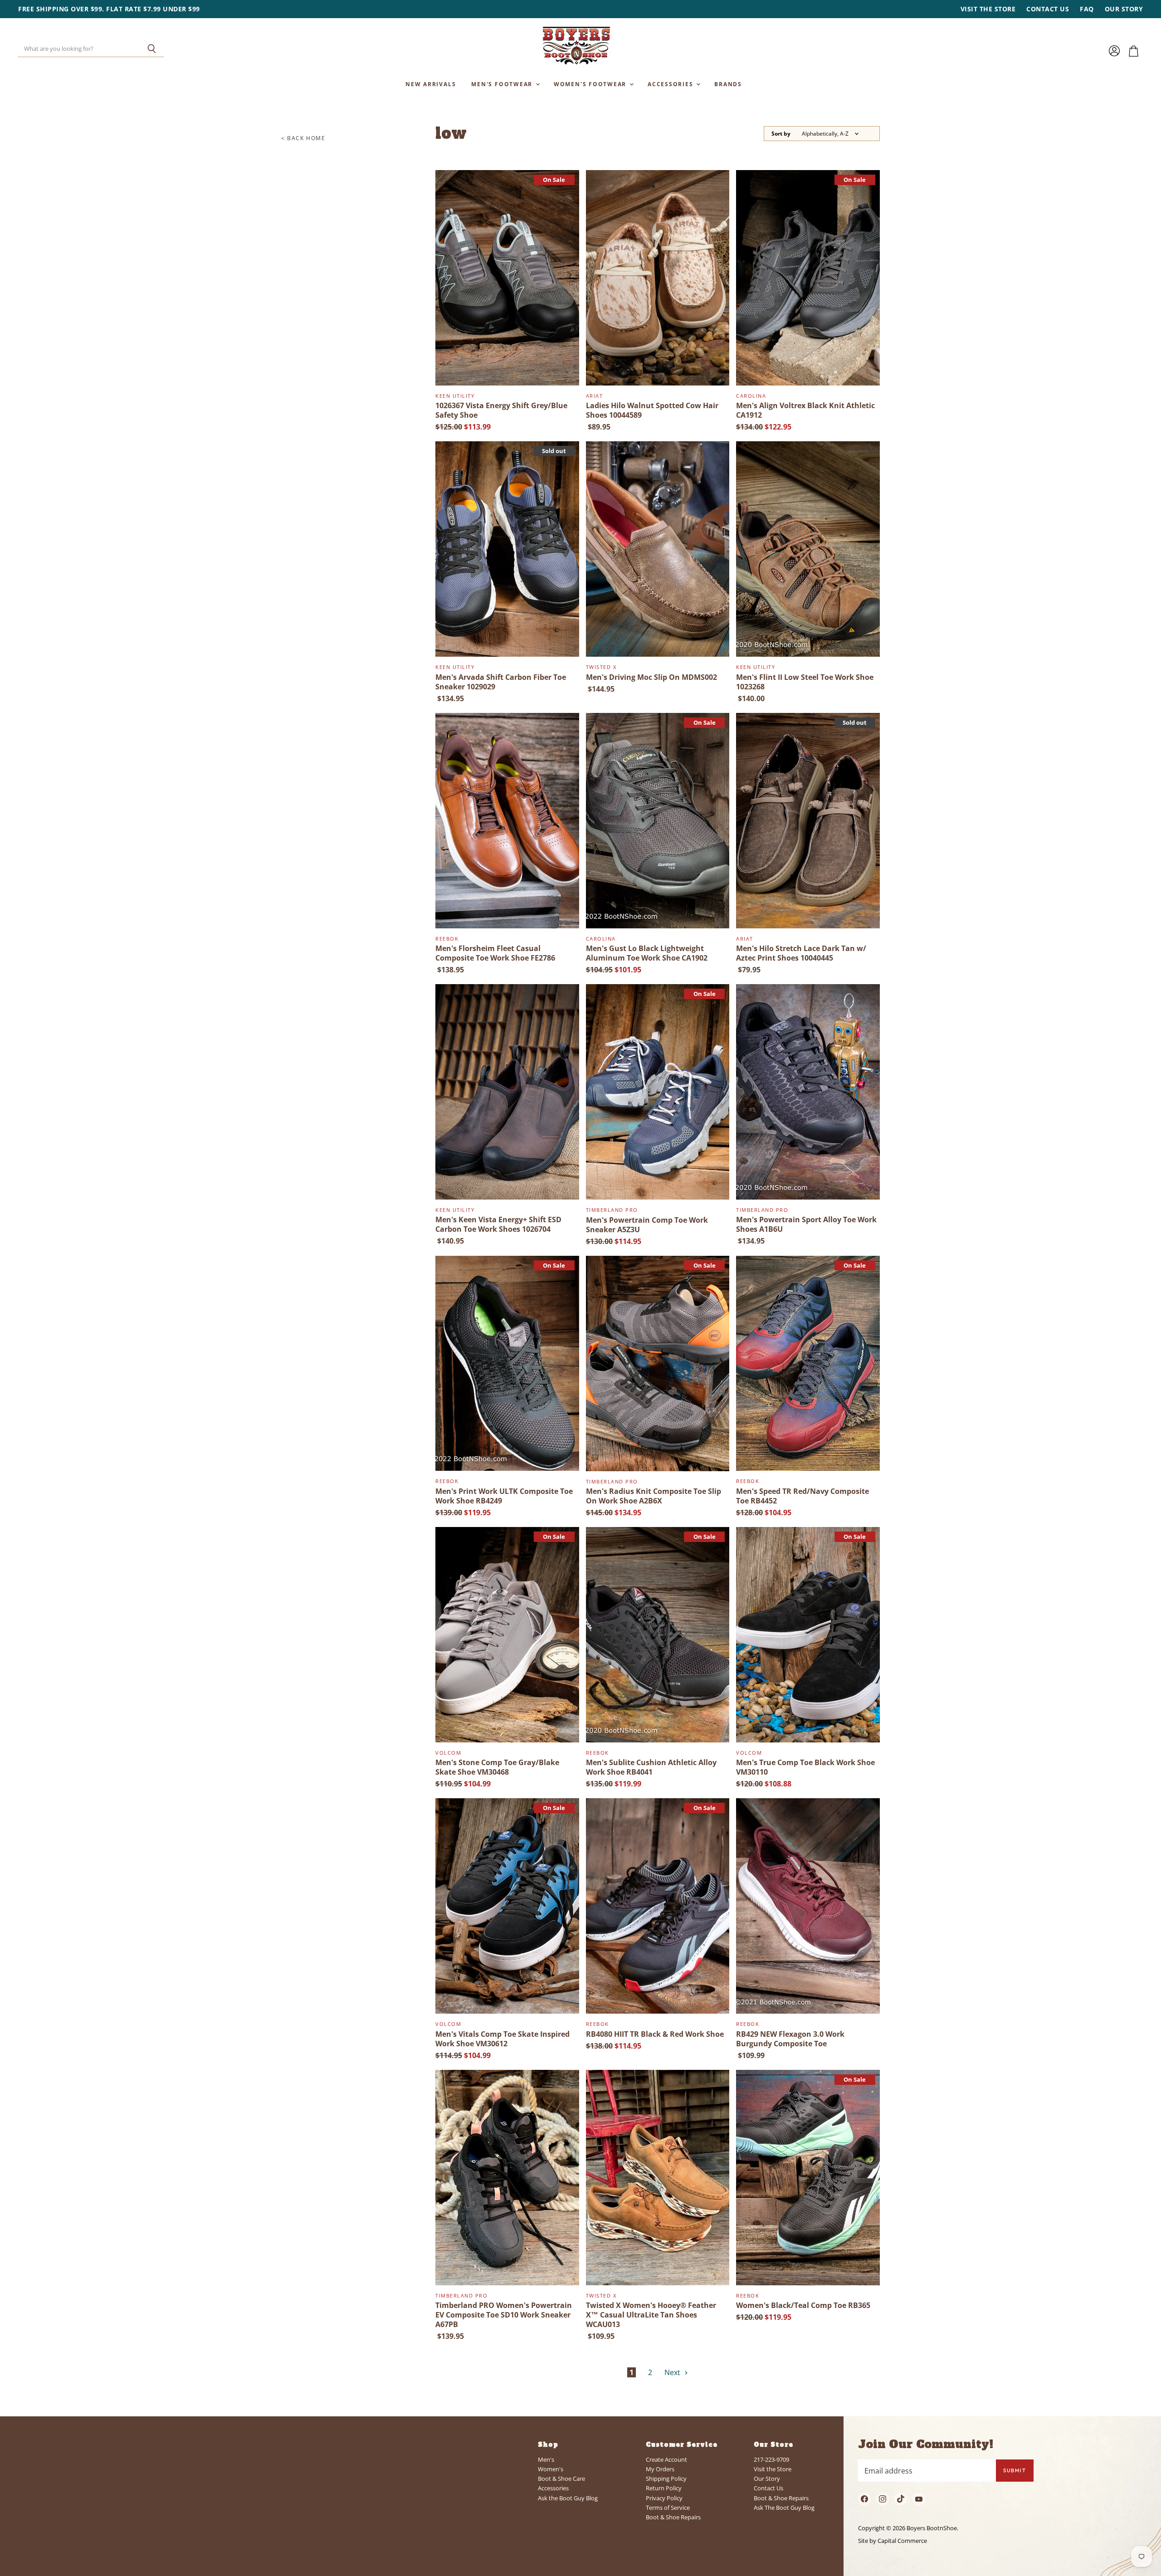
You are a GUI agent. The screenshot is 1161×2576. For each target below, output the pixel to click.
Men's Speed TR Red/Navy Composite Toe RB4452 (802, 1496)
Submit (1015, 2470)
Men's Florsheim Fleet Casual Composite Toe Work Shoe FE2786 (495, 953)
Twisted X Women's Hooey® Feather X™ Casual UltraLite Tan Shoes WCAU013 (651, 2315)
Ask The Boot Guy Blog (784, 2508)
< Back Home (303, 138)
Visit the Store (988, 9)
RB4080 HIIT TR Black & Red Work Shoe (655, 2034)
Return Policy (664, 2488)
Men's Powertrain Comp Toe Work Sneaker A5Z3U (647, 1225)
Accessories (671, 84)
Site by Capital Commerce (893, 2541)
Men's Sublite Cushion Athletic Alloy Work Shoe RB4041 (651, 1767)
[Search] (152, 49)
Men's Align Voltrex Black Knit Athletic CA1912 (805, 410)
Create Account (666, 2459)
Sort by (781, 134)
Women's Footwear (591, 84)
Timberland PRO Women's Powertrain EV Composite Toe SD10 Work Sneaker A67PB (504, 2315)
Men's (546, 2459)
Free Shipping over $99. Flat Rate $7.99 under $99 (109, 9)
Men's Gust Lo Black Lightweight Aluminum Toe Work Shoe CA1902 (647, 953)
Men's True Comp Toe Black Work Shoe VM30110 (805, 1767)
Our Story (1124, 9)
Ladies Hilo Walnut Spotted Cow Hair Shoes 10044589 (652, 410)
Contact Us (1048, 9)
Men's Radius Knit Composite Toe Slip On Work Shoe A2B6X (654, 1496)
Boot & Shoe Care (561, 2478)
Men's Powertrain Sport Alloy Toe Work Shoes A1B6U (806, 1224)
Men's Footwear (503, 84)
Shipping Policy (666, 2478)
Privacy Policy (664, 2498)
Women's (551, 2469)
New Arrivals (431, 84)
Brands (728, 84)
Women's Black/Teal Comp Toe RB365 (803, 2305)
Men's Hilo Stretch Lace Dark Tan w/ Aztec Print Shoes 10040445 (801, 953)
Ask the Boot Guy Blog (568, 2498)
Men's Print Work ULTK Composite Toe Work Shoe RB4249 (504, 1496)
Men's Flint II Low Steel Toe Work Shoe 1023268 (805, 682)
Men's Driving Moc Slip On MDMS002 (651, 677)
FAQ (1087, 9)
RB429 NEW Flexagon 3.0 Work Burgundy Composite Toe (790, 2039)
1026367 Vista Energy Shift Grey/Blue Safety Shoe (501, 410)
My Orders (660, 2469)
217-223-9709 (771, 2459)
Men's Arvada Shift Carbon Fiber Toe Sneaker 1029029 (501, 682)
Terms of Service (668, 2508)
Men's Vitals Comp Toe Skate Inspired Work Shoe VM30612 (502, 2039)
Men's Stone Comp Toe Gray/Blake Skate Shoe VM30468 (497, 1767)
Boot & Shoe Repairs (673, 2517)
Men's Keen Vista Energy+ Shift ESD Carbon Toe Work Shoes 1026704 (498, 1224)
